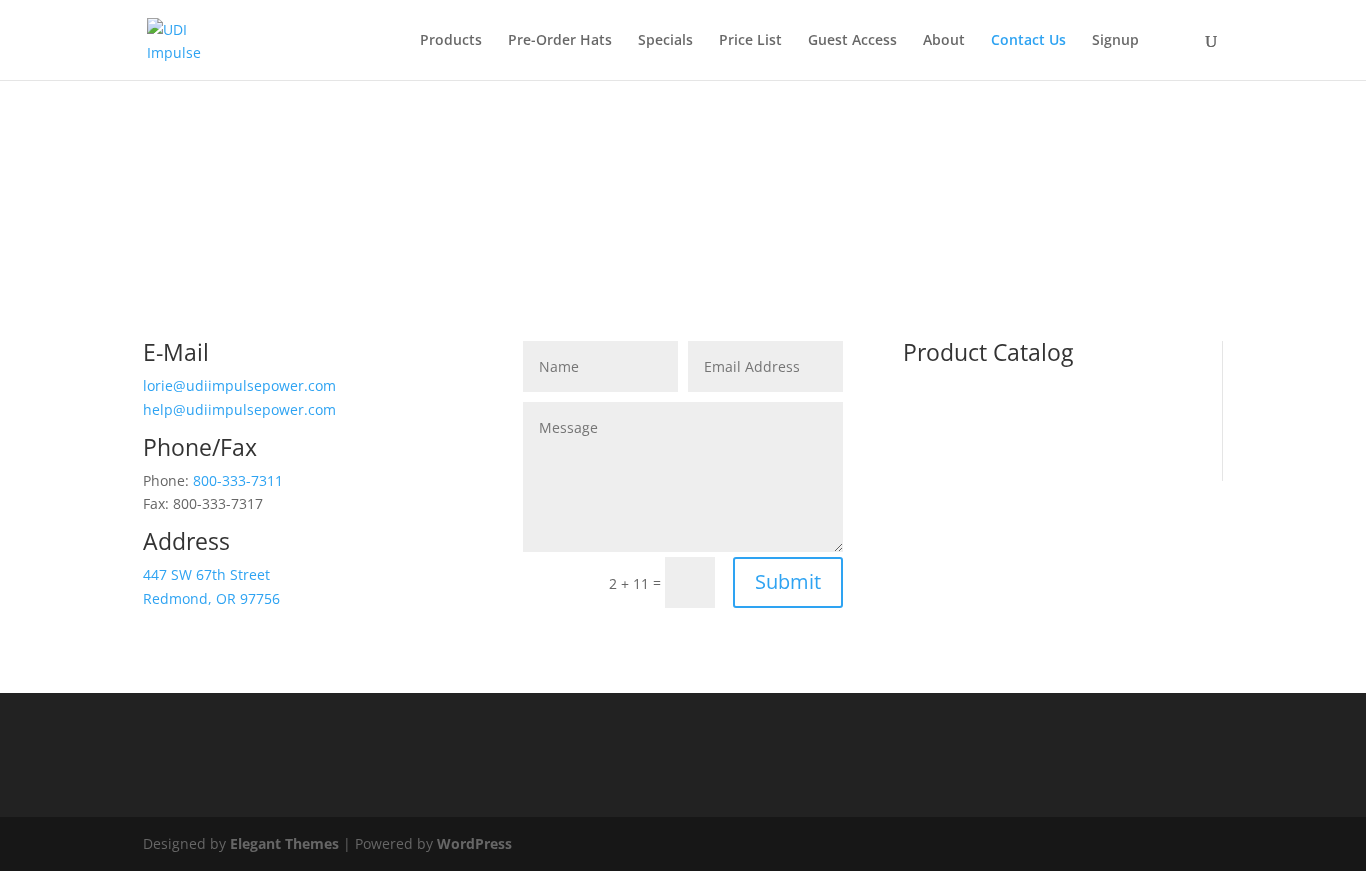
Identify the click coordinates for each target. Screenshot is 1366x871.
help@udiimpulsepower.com (239, 409)
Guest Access (852, 41)
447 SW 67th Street (206, 574)
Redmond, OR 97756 (211, 598)
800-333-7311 (238, 480)
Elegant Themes (284, 843)
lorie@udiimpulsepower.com (239, 385)
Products (451, 41)
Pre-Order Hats (560, 41)
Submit (788, 581)
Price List (750, 41)
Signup (1115, 41)
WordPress (474, 843)
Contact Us (1028, 41)
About (944, 41)
